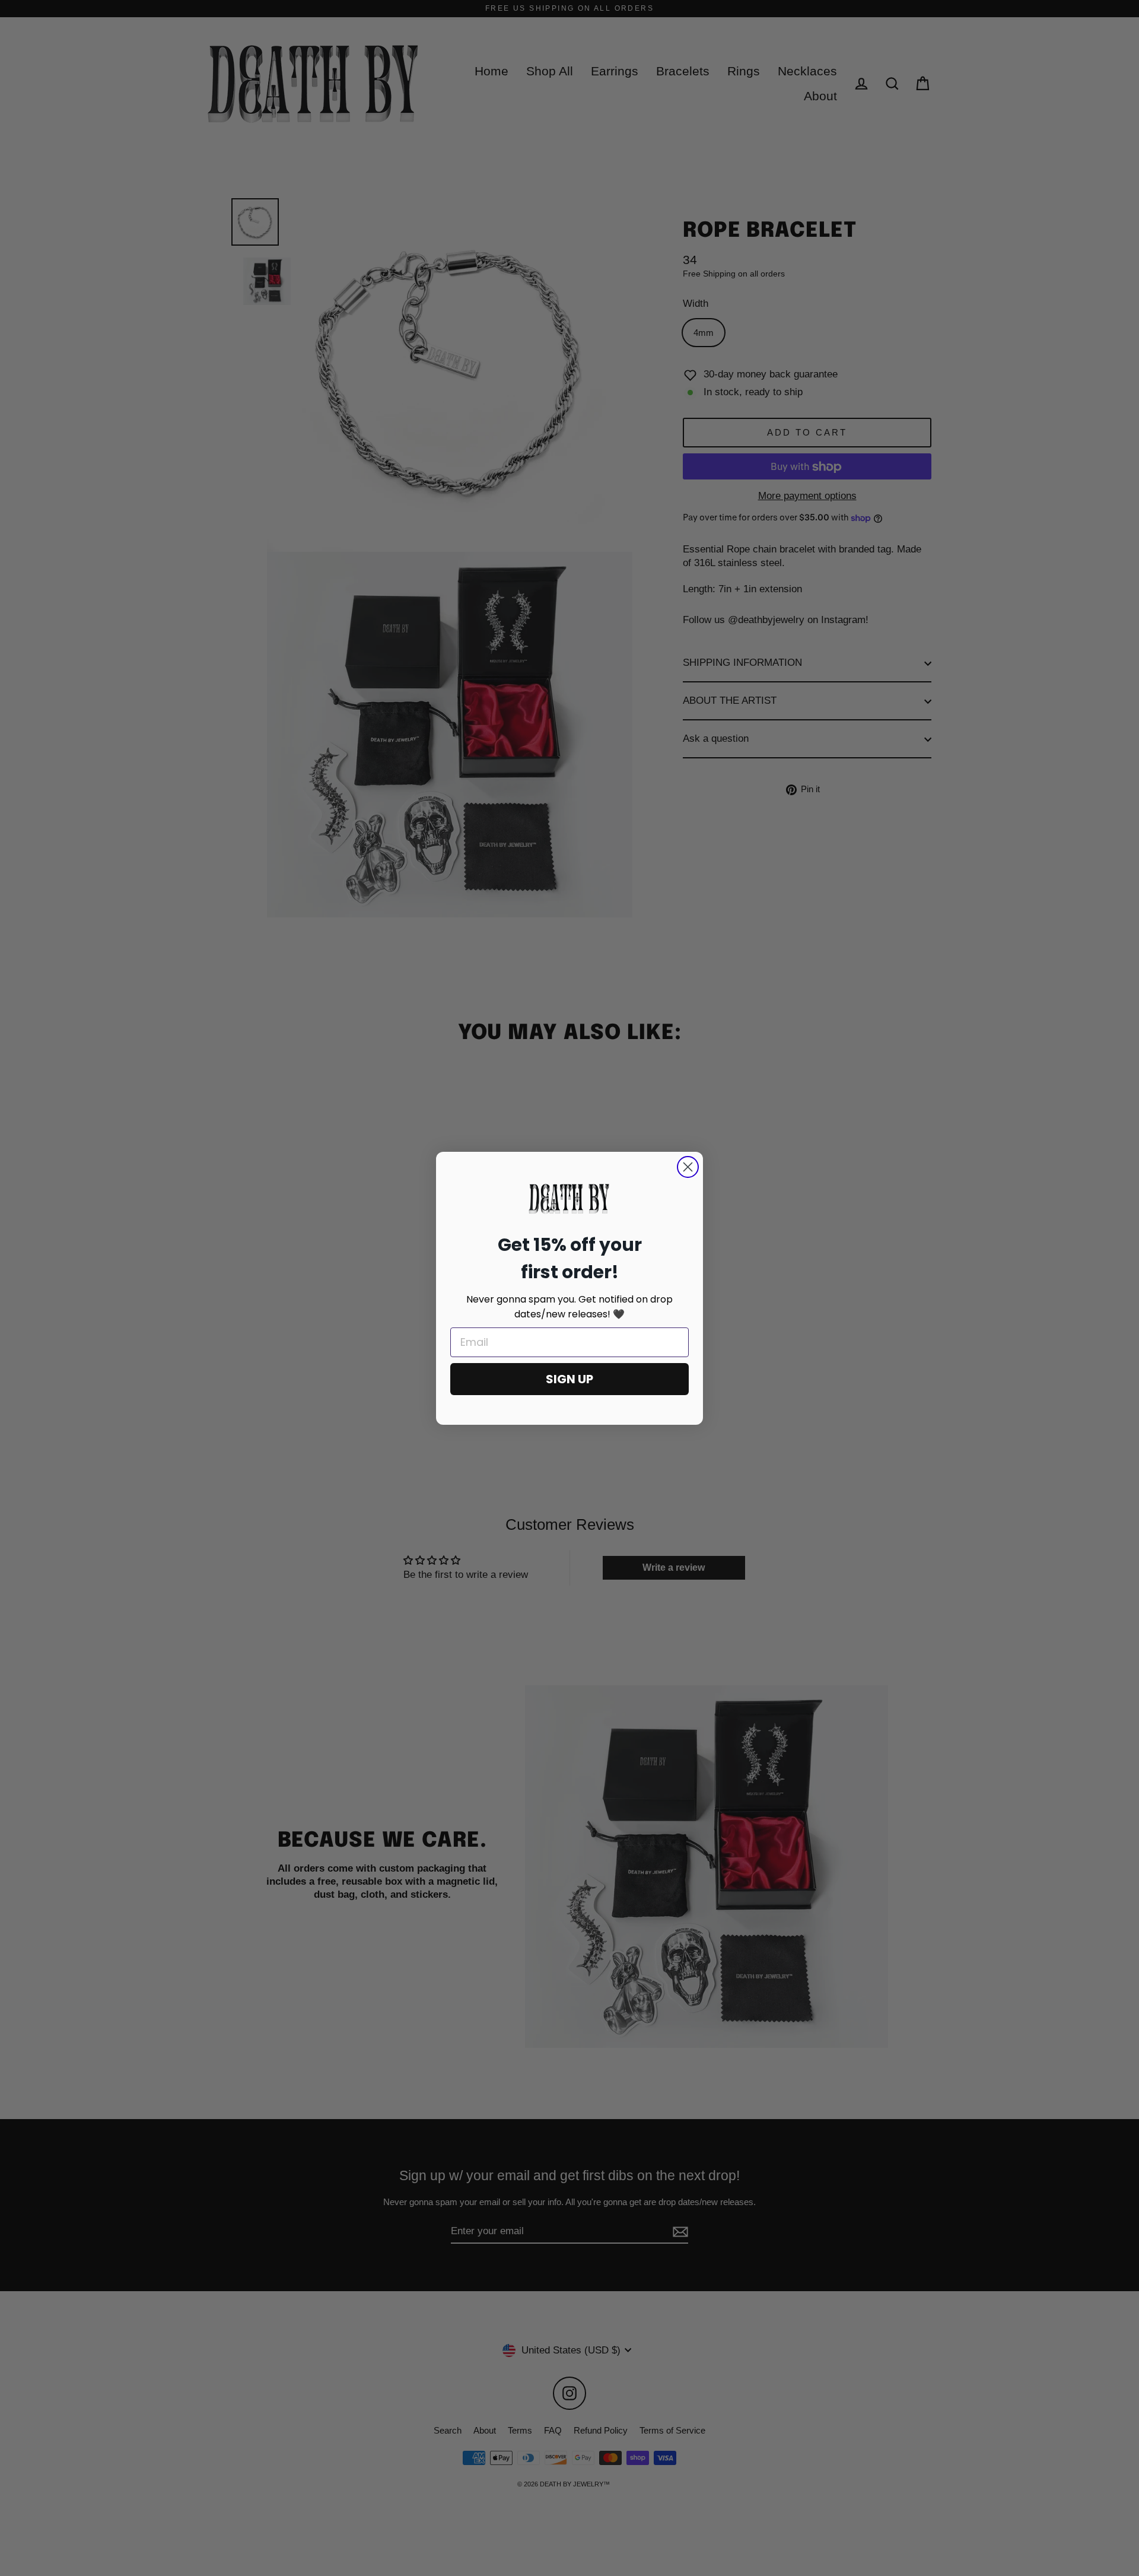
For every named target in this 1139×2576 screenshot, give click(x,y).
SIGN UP (569, 1379)
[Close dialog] (688, 1167)
